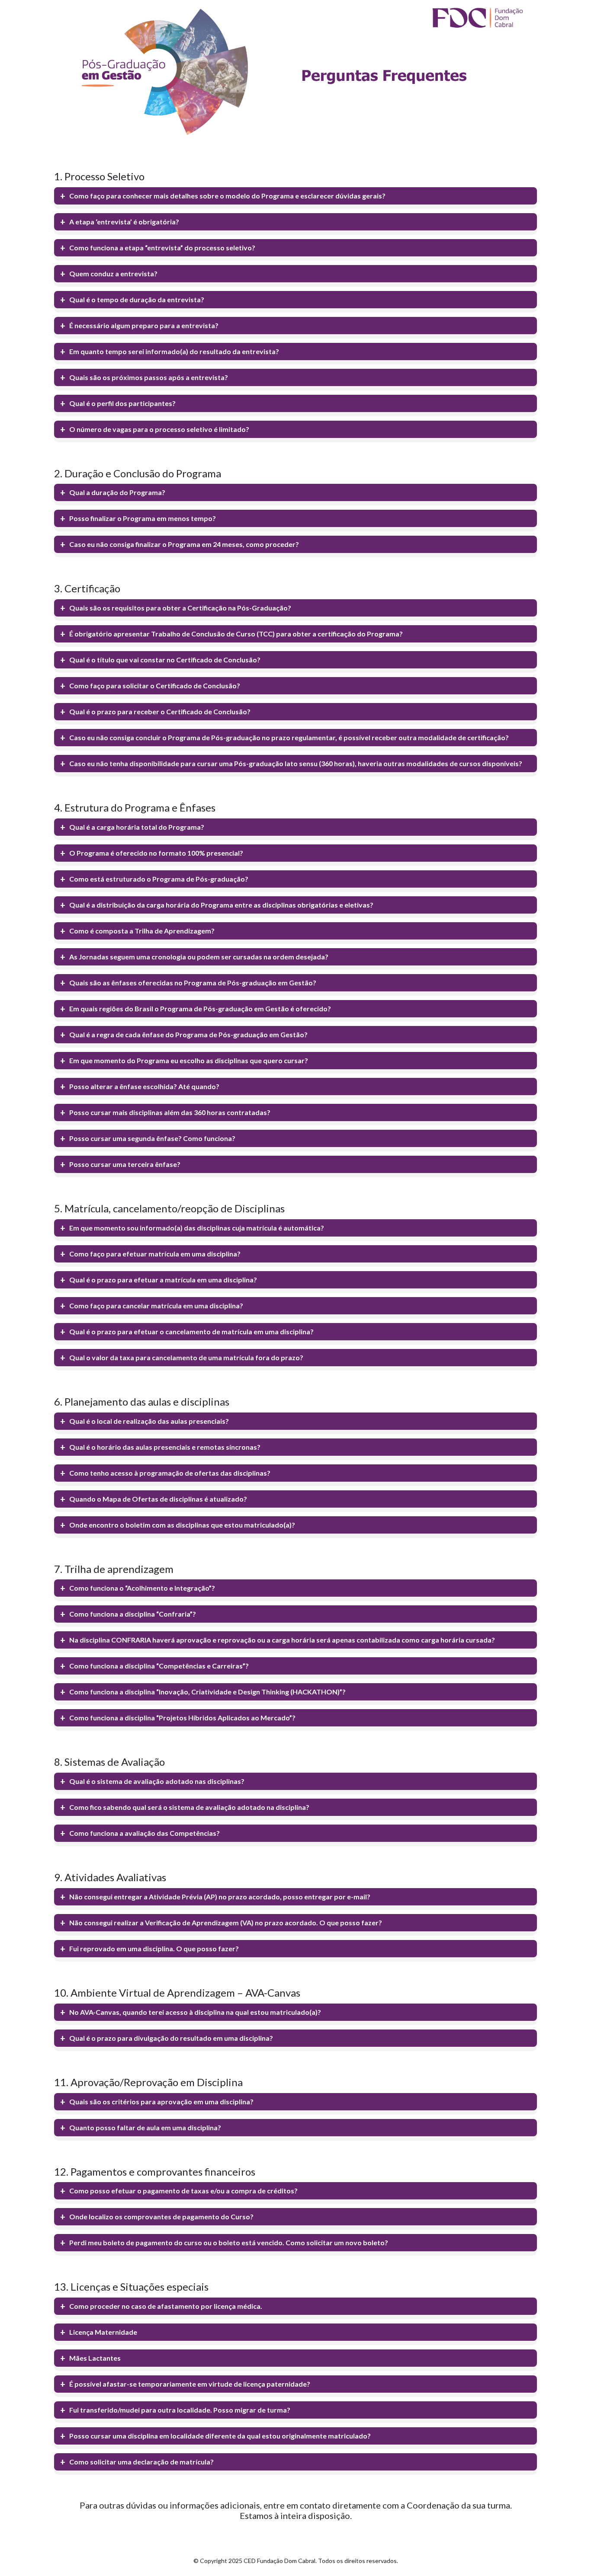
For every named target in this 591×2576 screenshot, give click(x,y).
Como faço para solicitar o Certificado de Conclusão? (155, 686)
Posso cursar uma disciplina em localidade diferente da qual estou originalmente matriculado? (220, 2436)
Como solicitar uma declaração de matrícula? (141, 2462)
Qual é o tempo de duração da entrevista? (137, 299)
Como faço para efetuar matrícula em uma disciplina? (155, 1254)
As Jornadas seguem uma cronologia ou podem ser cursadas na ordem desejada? (199, 957)
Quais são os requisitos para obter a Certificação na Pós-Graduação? (180, 608)
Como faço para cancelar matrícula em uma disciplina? (156, 1306)
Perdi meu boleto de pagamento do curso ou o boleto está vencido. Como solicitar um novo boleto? (229, 2242)
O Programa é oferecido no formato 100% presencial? (156, 853)
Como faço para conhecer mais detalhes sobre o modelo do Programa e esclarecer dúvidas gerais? (227, 196)
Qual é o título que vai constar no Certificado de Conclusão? (165, 660)
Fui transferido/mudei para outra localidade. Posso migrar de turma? (180, 2410)
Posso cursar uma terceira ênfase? (125, 1164)
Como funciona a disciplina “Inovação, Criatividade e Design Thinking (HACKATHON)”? (207, 1692)
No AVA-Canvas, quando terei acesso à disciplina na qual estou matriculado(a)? (195, 2012)
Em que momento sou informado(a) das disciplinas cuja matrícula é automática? (197, 1228)
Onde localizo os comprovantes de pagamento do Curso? (161, 2216)
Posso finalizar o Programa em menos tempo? (143, 518)
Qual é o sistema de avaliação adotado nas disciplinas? (157, 1781)
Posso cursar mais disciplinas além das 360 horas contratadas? (170, 1112)
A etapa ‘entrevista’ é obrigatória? (124, 222)
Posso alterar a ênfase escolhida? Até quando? (144, 1086)
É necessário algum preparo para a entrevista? (144, 325)
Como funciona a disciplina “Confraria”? (133, 1614)
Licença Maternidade (103, 2332)
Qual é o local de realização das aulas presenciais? (149, 1421)
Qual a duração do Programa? (117, 492)
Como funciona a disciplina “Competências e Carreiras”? (159, 1666)
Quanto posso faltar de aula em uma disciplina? (145, 2127)
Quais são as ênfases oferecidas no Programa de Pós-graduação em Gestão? (193, 983)
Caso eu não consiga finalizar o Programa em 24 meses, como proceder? (184, 544)
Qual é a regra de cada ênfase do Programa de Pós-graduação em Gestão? (188, 1034)
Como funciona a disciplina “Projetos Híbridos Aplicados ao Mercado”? (182, 1718)
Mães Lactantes (95, 2358)
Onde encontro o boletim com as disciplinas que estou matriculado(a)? (182, 1525)
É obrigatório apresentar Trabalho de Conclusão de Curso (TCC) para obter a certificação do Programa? (236, 634)
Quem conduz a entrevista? (113, 273)
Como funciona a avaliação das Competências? (145, 1833)
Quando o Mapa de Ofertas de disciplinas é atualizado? (158, 1499)
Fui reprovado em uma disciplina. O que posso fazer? (154, 1948)
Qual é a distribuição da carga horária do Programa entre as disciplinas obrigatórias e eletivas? (221, 905)
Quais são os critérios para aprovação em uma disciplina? (161, 2101)
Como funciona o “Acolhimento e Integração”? (142, 1588)
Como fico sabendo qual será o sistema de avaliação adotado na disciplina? (189, 1807)
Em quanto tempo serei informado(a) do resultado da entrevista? (174, 351)
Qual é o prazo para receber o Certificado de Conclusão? (160, 711)
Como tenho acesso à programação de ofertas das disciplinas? (170, 1473)
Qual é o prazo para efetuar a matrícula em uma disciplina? (163, 1280)
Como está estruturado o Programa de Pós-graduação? (159, 879)
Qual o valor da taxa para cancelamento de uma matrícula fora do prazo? (186, 1357)
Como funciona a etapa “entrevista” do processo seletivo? (162, 248)
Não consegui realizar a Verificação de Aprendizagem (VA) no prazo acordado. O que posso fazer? (226, 1922)
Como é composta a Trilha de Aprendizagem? (142, 931)
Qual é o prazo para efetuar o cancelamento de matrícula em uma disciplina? (191, 1331)
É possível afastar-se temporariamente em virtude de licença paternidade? (190, 2384)
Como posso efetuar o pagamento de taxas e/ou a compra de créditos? (183, 2191)
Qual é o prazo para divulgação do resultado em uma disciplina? (171, 2038)
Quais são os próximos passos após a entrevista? (149, 377)
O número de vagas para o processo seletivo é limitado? (159, 429)
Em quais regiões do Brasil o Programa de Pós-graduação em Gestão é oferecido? (200, 1008)
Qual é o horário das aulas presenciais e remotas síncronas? (165, 1447)
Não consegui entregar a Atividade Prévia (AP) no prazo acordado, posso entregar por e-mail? (220, 1897)
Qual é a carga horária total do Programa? (137, 827)
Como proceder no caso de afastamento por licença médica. (166, 2306)
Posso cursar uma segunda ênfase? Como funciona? (152, 1138)
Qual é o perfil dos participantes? (122, 403)
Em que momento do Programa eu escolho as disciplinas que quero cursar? (189, 1060)
